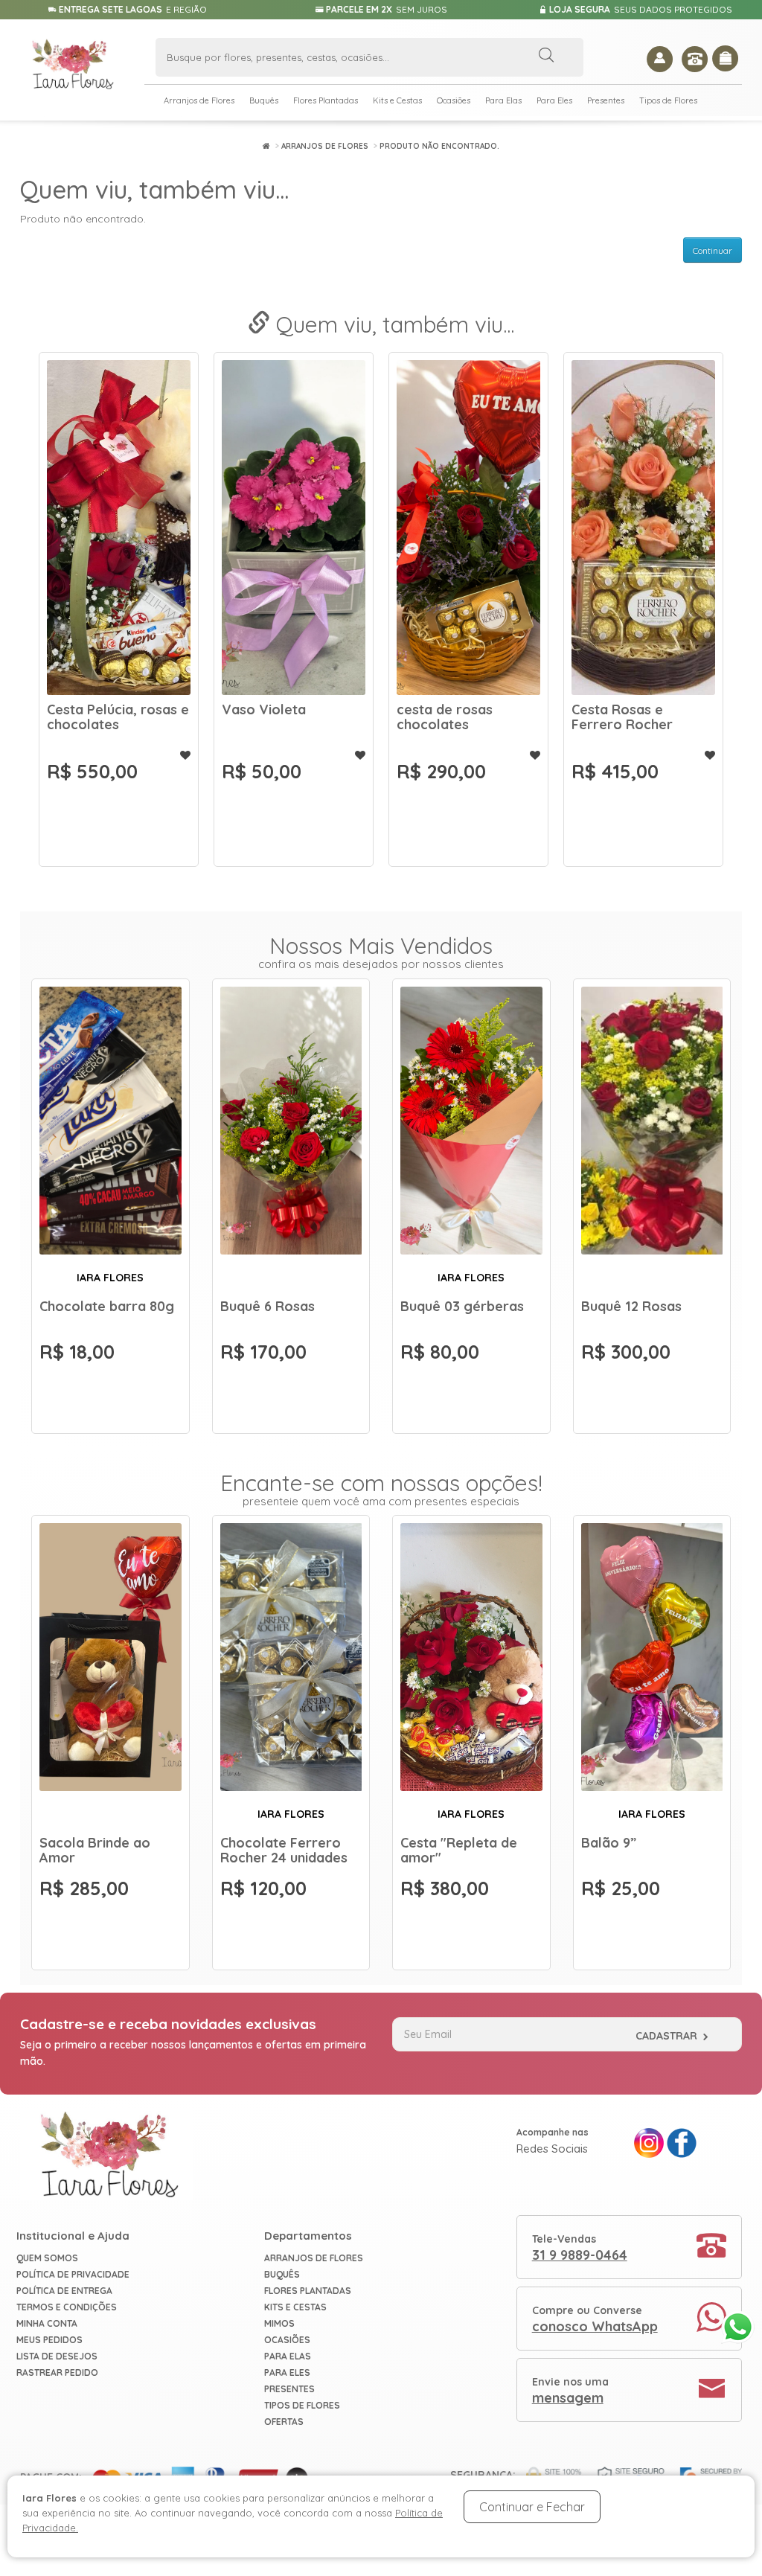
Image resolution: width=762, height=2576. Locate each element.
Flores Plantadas (326, 100)
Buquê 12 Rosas (631, 1306)
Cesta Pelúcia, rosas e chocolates (293, 717)
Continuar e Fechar (532, 2507)
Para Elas (503, 100)
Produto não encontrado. (439, 146)
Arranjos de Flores (199, 100)
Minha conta (47, 2323)
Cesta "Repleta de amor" (105, 717)
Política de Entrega (64, 2291)
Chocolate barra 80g (107, 1306)
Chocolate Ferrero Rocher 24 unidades (284, 1850)
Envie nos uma (570, 2391)
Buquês (264, 100)
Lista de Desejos (57, 2356)
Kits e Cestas (397, 100)
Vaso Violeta (439, 709)
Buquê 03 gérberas (462, 1306)
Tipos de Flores (668, 100)
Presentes (606, 100)
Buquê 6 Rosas (268, 1306)
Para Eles (554, 100)
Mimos (279, 2323)
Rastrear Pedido (57, 2372)
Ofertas (284, 2422)
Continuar (713, 250)
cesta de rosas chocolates (619, 717)
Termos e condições (67, 2307)
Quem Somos (47, 2258)
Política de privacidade (73, 2274)
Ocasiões (454, 100)
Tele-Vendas (580, 2248)
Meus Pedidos (49, 2340)
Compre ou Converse (595, 2319)
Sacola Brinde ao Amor (95, 1850)
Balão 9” (609, 1843)
